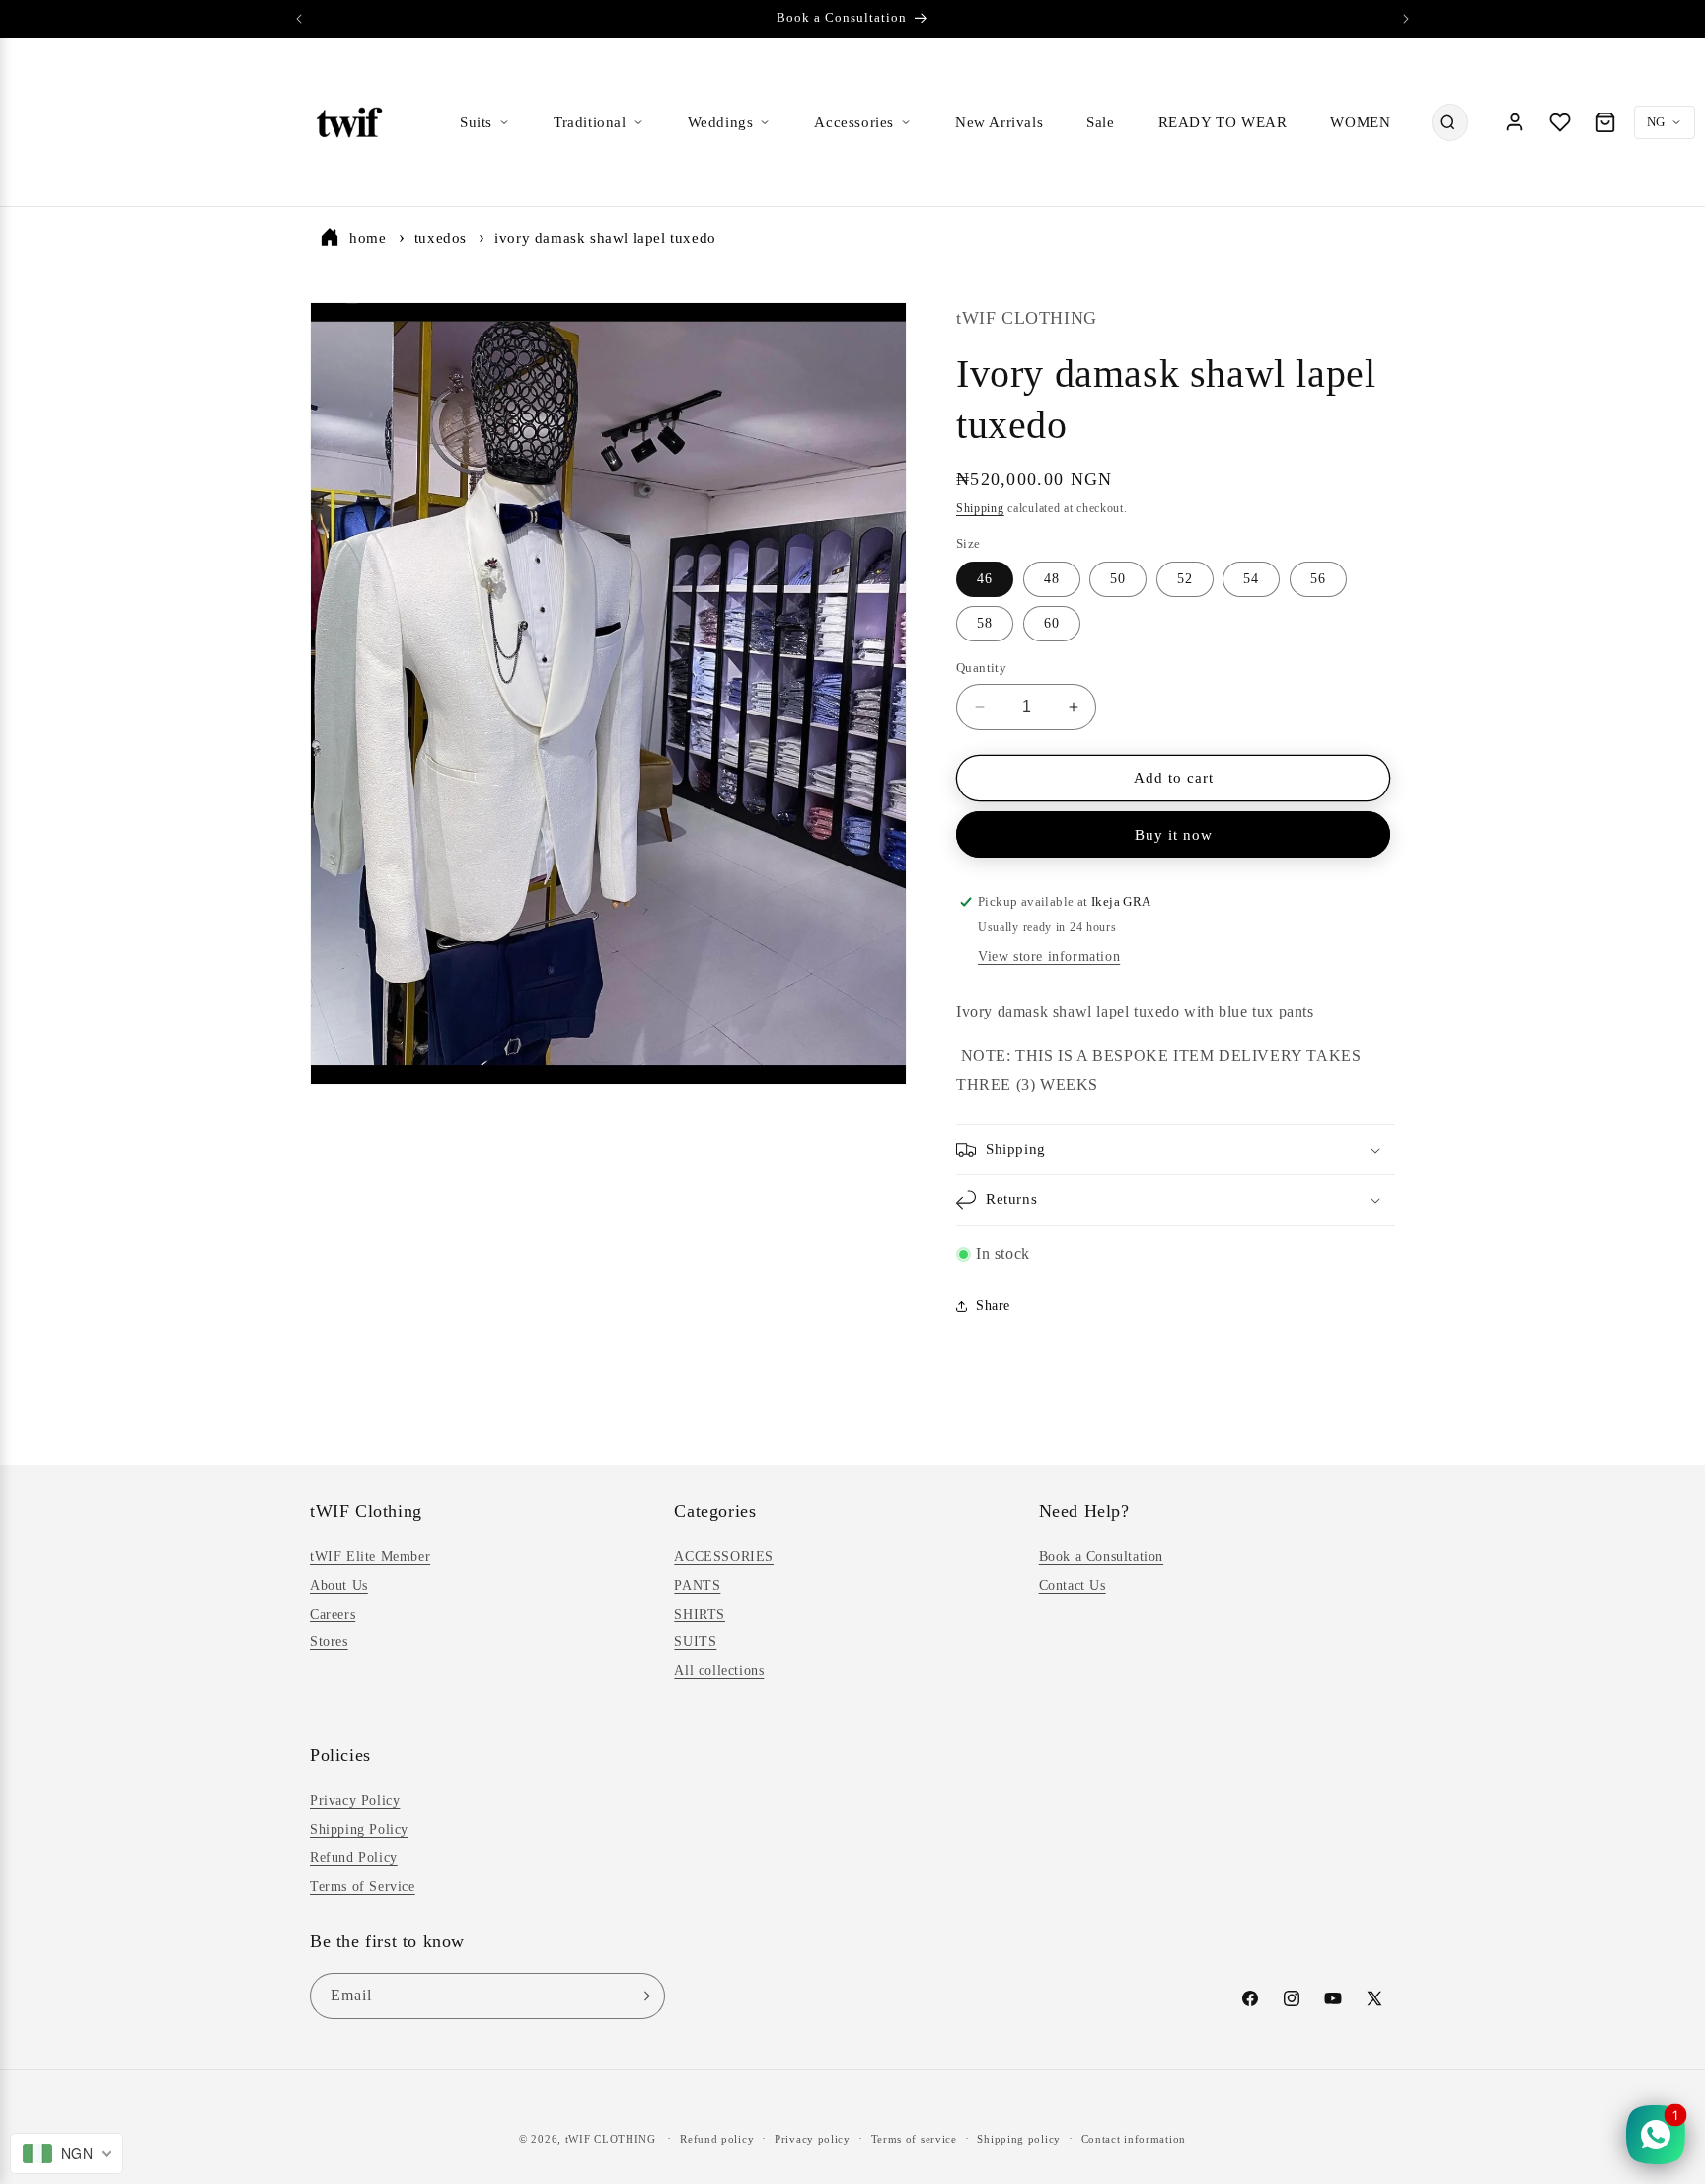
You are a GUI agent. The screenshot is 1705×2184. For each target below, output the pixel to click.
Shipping (980, 508)
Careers (333, 1614)
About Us (339, 1585)
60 (1052, 623)
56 (1318, 579)
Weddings (721, 122)
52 (1185, 579)
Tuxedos (441, 238)
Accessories (854, 122)
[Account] (1515, 122)
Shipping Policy (359, 1829)
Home (368, 238)
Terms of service (914, 2139)
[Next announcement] (1406, 19)
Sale (1100, 122)
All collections (719, 1670)
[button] (1176, 1150)
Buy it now (1174, 835)
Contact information (1134, 2139)
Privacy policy (813, 2139)
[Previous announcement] (299, 19)
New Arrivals (999, 122)
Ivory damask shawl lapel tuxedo (605, 238)
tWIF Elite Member (370, 1557)
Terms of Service (363, 1886)
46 (985, 579)
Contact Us (1073, 1585)
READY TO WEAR (1223, 122)
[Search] (1447, 122)
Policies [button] (340, 1755)
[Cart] (1605, 122)
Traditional (590, 122)
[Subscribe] (642, 1996)
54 (1251, 579)
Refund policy (717, 2139)
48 (1052, 579)
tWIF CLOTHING (611, 2139)
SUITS (695, 1642)
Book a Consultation (1101, 1557)
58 (985, 623)
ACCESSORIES (724, 1557)
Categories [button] (715, 1511)
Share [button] (993, 1305)
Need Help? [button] (1084, 1511)
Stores (329, 1642)
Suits (476, 122)
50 (1118, 579)
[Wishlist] (1560, 122)
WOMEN (1360, 122)
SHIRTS (700, 1614)
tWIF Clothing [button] (366, 1511)
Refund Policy (354, 1858)
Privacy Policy (355, 1801)
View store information (1049, 957)
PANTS (697, 1585)
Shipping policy (1019, 2139)
